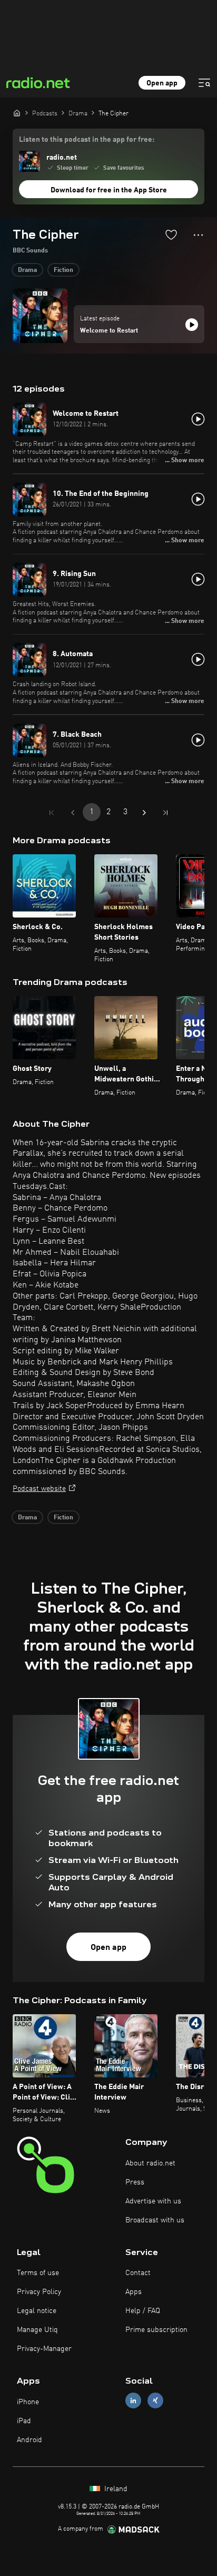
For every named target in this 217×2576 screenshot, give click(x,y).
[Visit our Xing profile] (155, 2401)
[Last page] (165, 813)
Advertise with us (153, 2201)
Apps (134, 2292)
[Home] (17, 113)
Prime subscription (156, 2330)
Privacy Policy (39, 2292)
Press (135, 2182)
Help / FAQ (143, 2311)
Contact (138, 2273)
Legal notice (37, 2311)
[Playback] (192, 325)
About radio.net (150, 2163)
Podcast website (39, 1489)
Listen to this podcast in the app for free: (87, 140)
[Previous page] (73, 813)
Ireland (115, 2489)
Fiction (63, 270)
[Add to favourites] (171, 235)
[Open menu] (204, 83)
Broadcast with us (155, 2220)
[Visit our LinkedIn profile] (133, 2401)
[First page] (52, 813)
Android (29, 2440)
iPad (24, 2421)
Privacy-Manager (44, 2349)
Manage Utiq (37, 2330)
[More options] (198, 235)
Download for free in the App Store (109, 190)
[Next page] (144, 813)
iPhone (28, 2402)
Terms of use (38, 2273)
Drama (27, 270)
